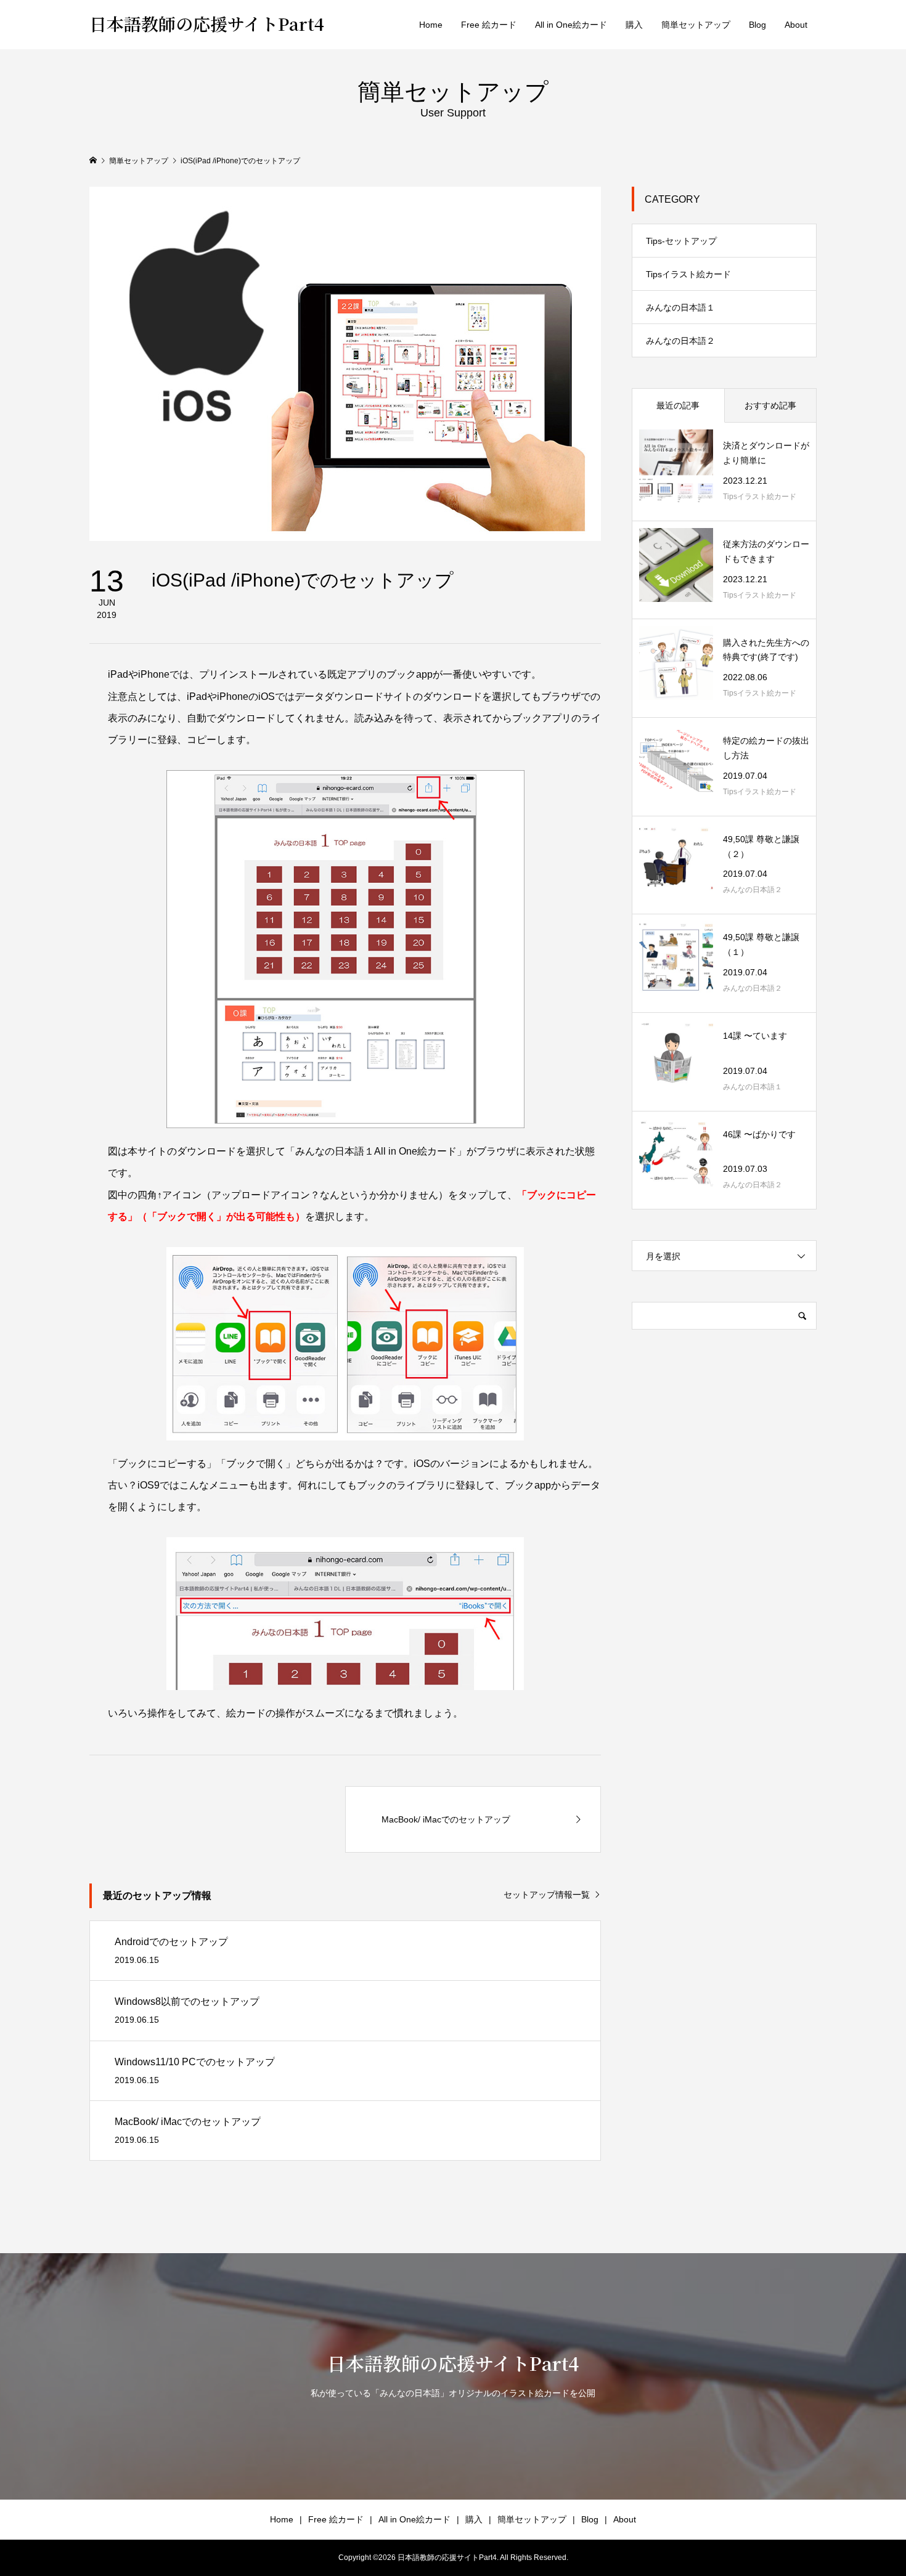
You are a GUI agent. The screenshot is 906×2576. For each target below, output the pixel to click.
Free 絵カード (489, 25)
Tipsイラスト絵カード (688, 274)
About (796, 25)
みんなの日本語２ (680, 341)
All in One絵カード (571, 25)
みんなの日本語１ (680, 307)
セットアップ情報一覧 (547, 1895)
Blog (757, 25)
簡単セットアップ (696, 25)
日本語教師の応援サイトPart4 (207, 23)
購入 (634, 25)
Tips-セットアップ (681, 241)
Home (431, 25)
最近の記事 (678, 405)
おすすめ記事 (770, 405)
